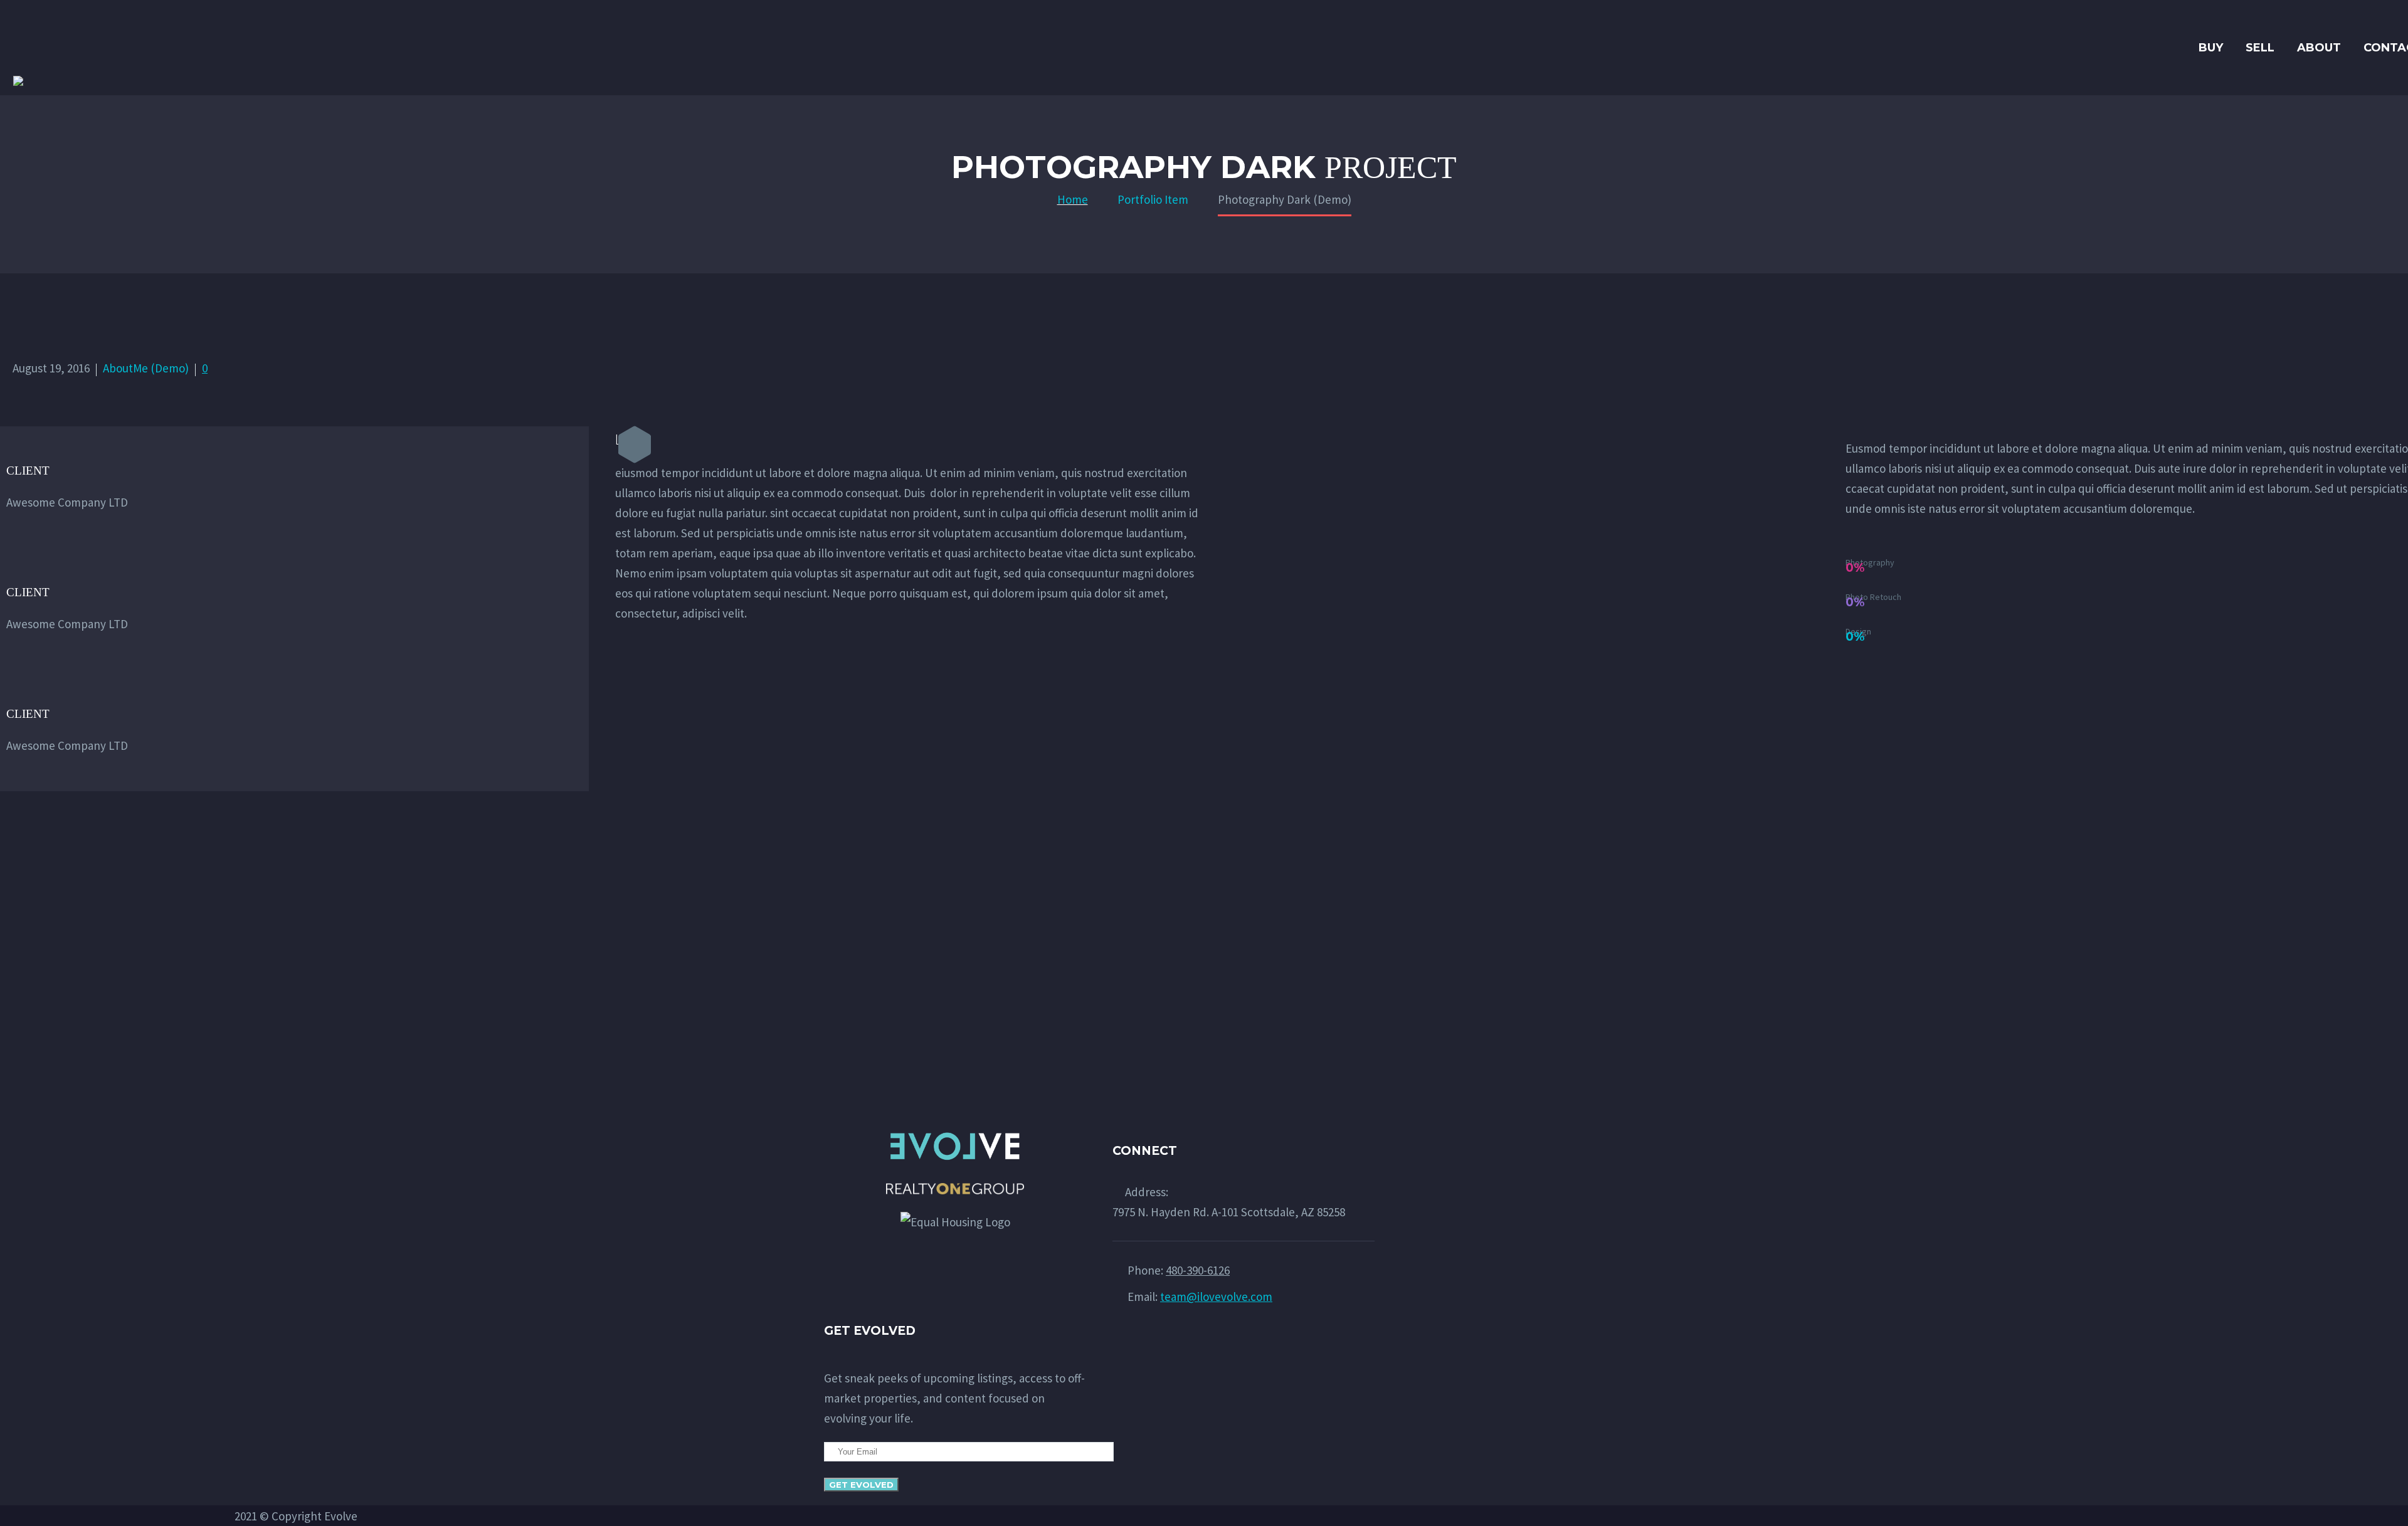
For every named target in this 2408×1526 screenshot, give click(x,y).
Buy (2211, 48)
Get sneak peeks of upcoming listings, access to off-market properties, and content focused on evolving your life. (954, 1398)
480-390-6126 (1198, 1270)
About (2319, 48)
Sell (2260, 48)
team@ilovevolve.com (1216, 1297)
